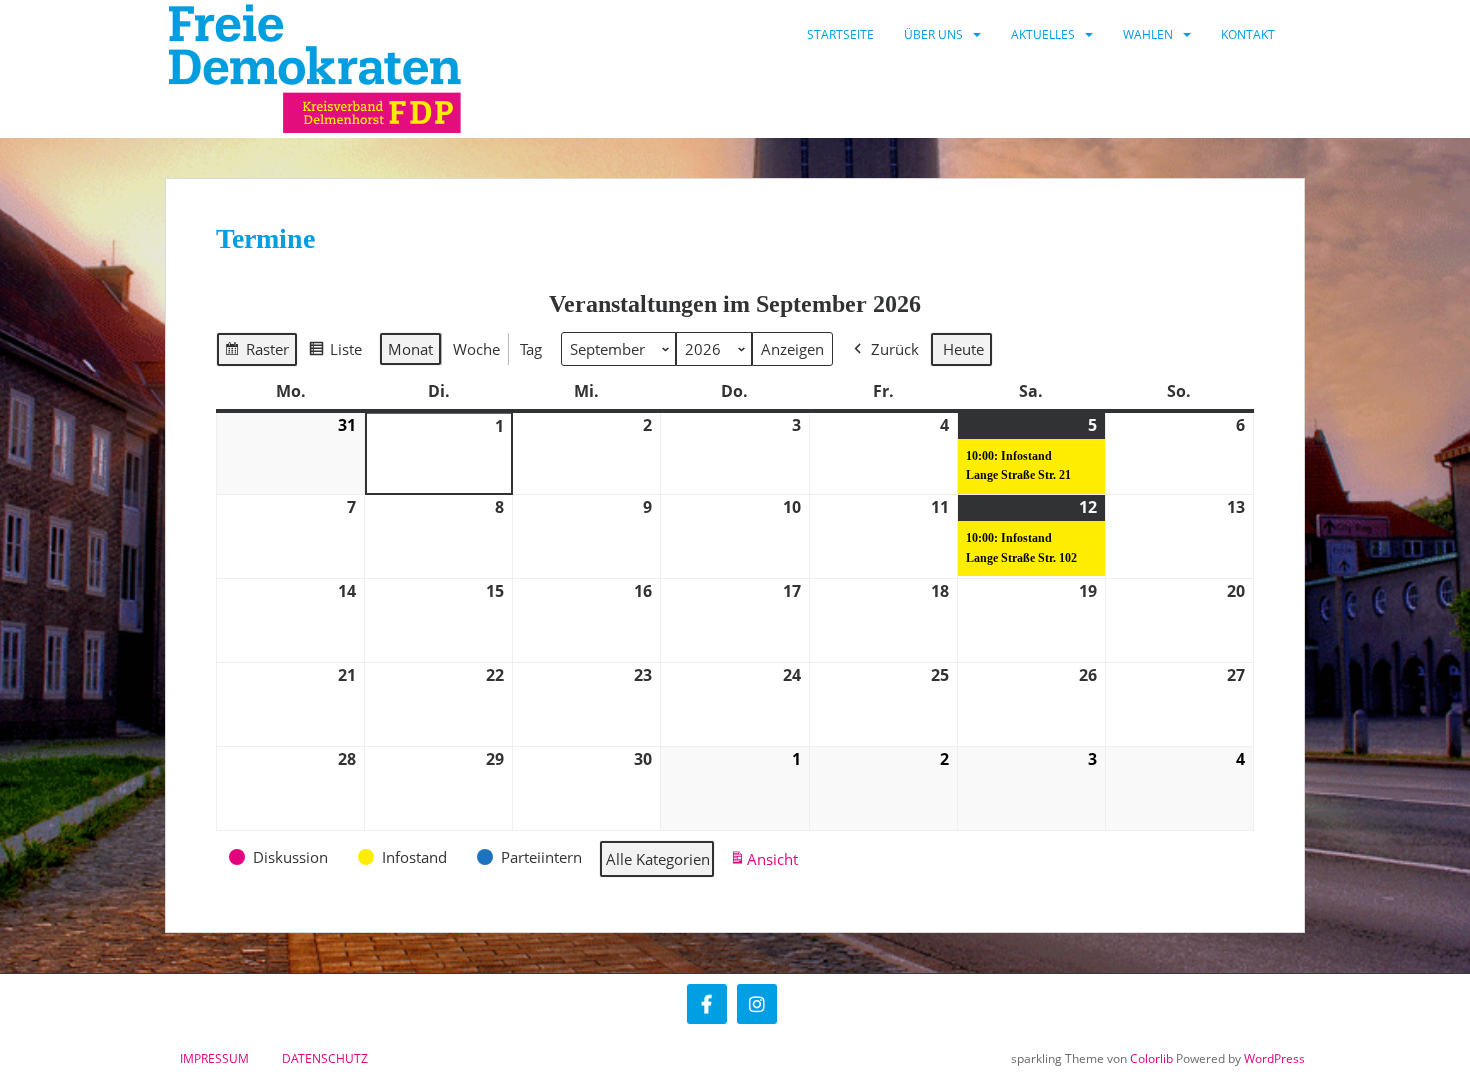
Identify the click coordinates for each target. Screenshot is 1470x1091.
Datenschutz (325, 1058)
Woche (476, 349)
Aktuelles (1043, 34)
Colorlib (1151, 1058)
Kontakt (1248, 34)
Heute (963, 349)
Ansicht (767, 863)
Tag (531, 349)
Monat (410, 349)
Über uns (933, 34)
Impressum (214, 1058)
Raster (256, 353)
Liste (335, 353)
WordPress (1274, 1058)
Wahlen (1148, 34)
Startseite (840, 34)
